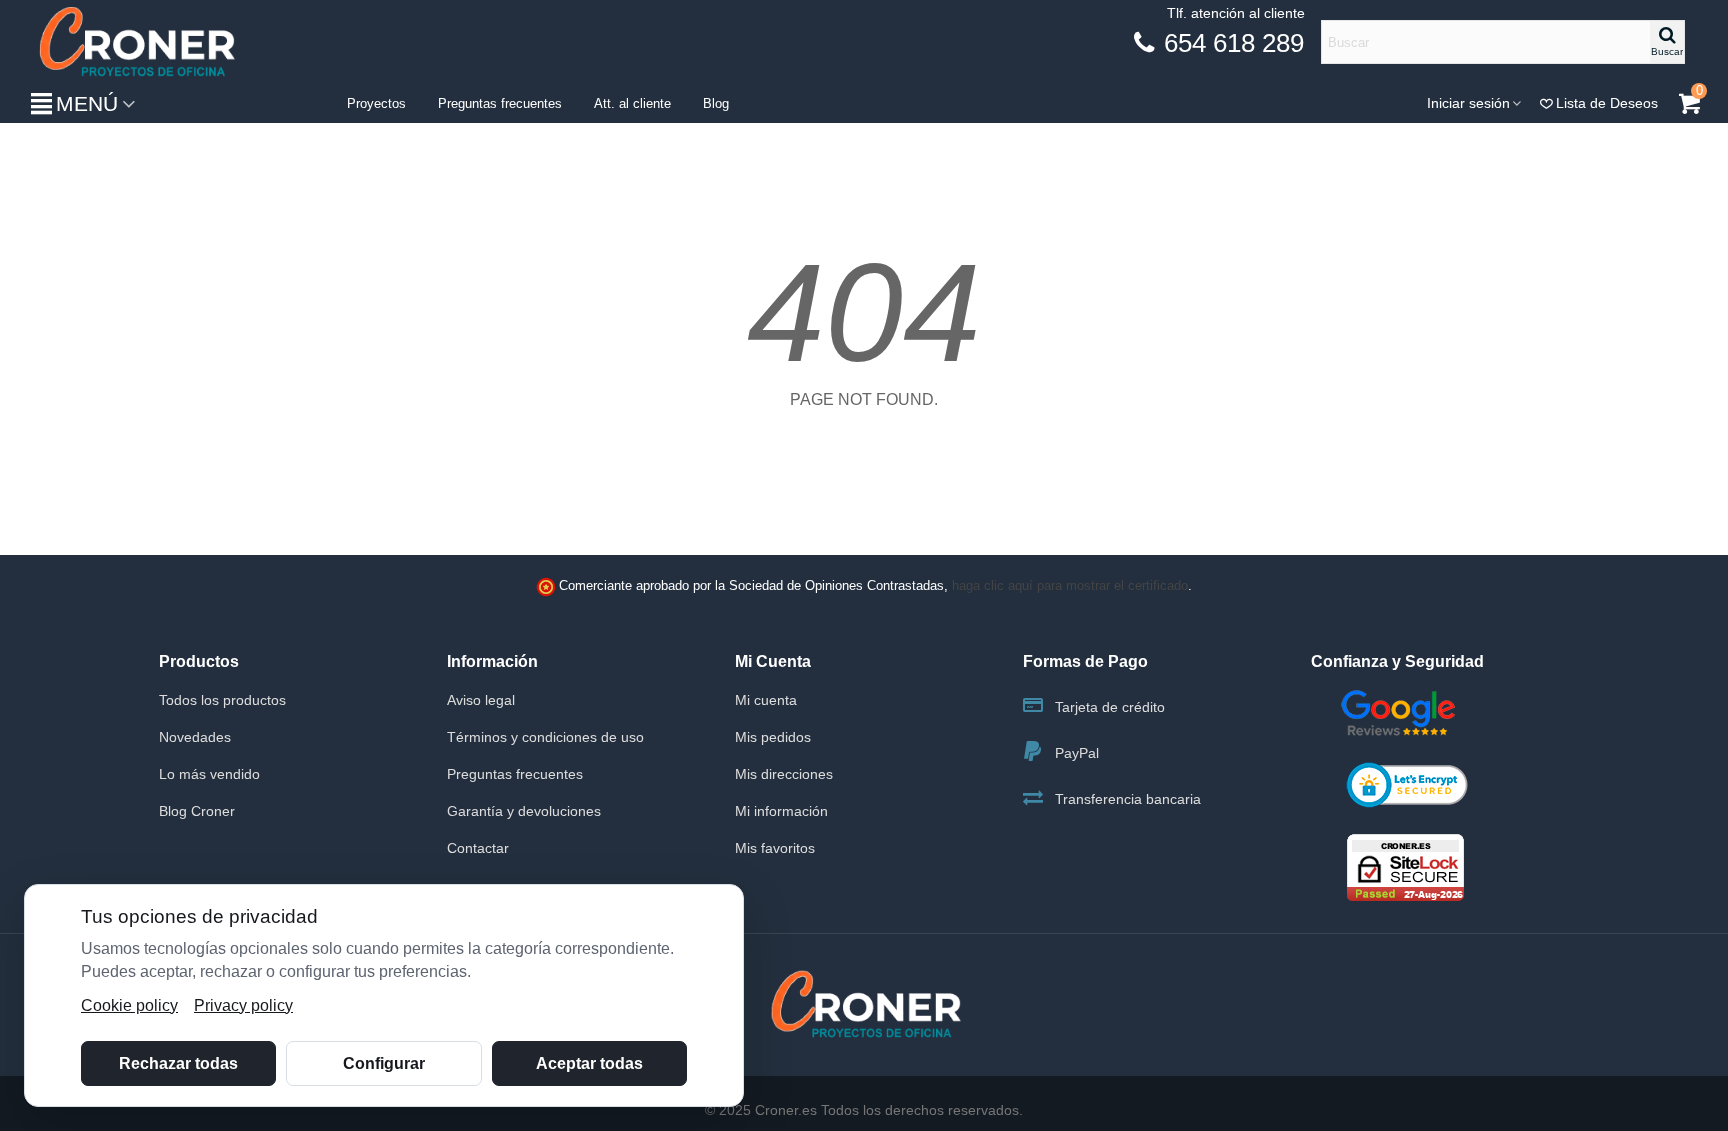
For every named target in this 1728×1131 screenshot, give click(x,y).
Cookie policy (129, 1005)
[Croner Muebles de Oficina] (135, 42)
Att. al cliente (632, 103)
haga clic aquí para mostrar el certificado (1070, 586)
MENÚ (87, 103)
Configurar (384, 1063)
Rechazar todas (178, 1063)
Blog (716, 103)
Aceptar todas (589, 1063)
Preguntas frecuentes (500, 103)
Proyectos (376, 103)
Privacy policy (243, 1005)
